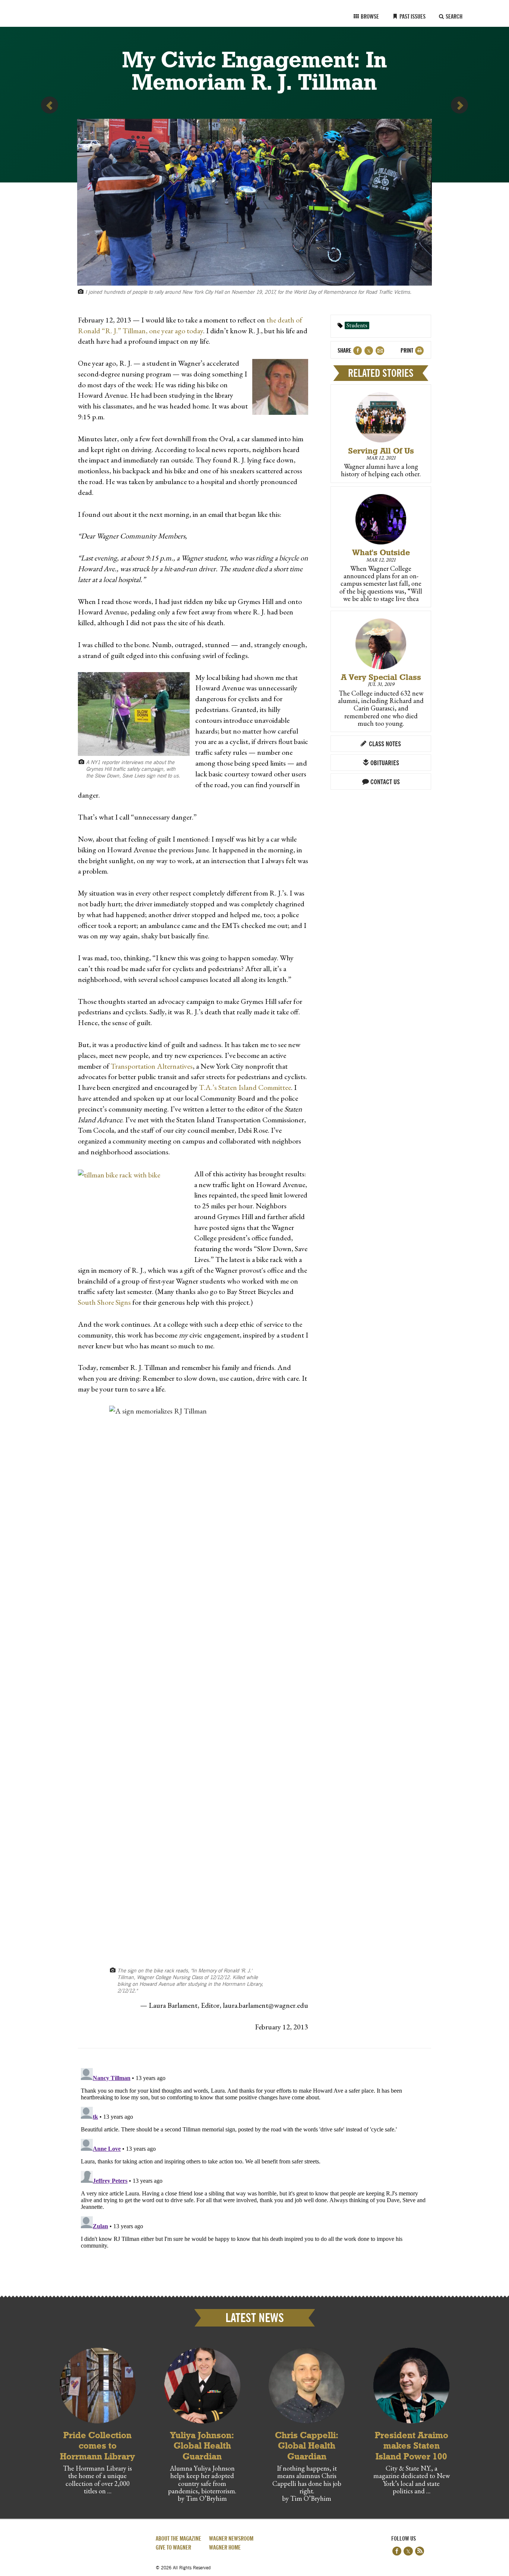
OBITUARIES (384, 763)
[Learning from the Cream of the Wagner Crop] (459, 105)
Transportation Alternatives (152, 1066)
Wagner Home (225, 2548)
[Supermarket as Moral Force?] (50, 105)
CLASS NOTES (384, 744)
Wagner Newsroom (231, 2539)
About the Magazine (178, 2539)
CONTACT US (384, 782)
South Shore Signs (104, 1302)
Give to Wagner (173, 2548)
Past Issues (412, 17)
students (357, 325)
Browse (369, 17)
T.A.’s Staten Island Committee (245, 1087)
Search (453, 17)
